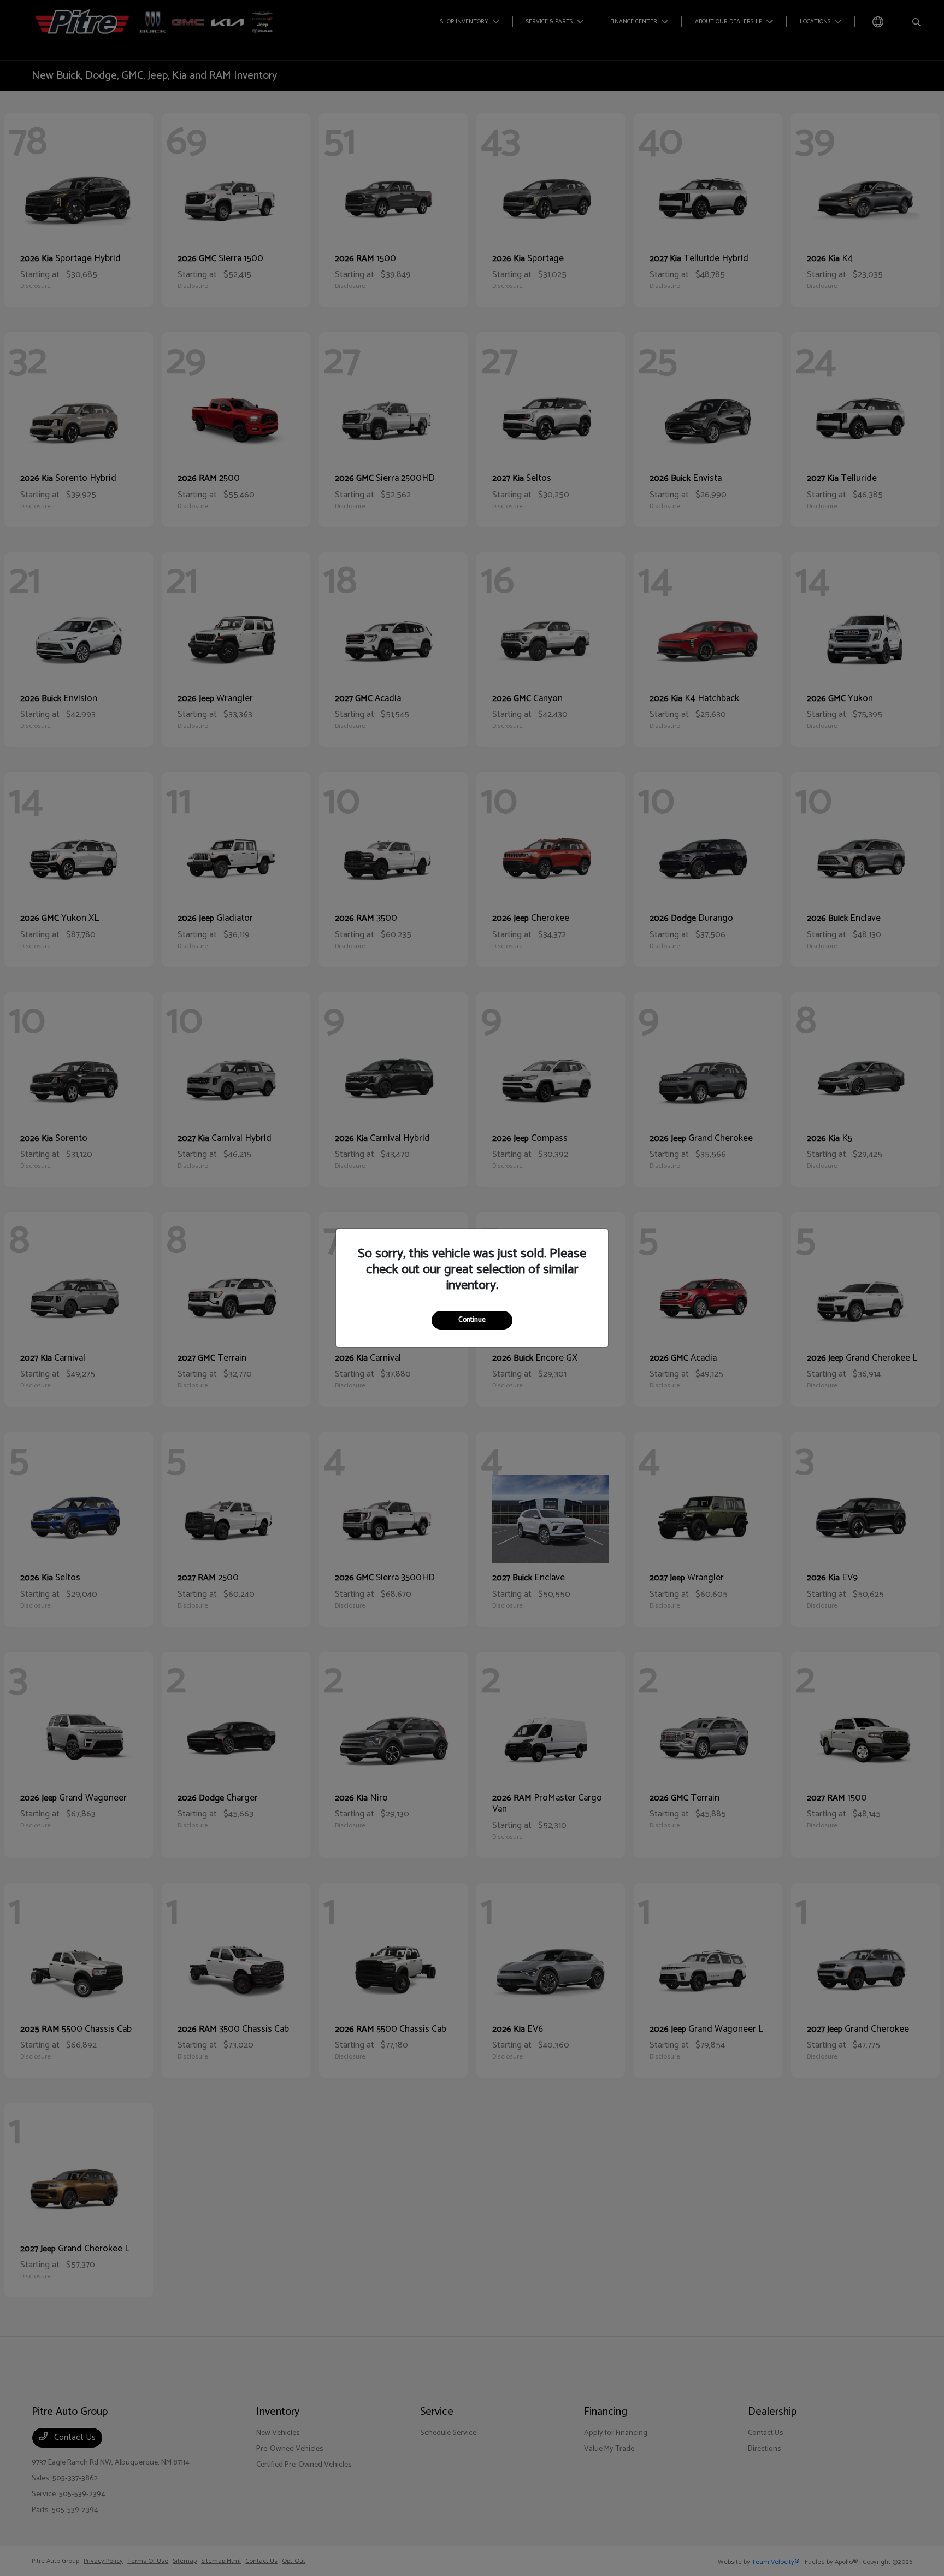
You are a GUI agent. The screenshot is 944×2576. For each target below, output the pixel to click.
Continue (472, 1320)
